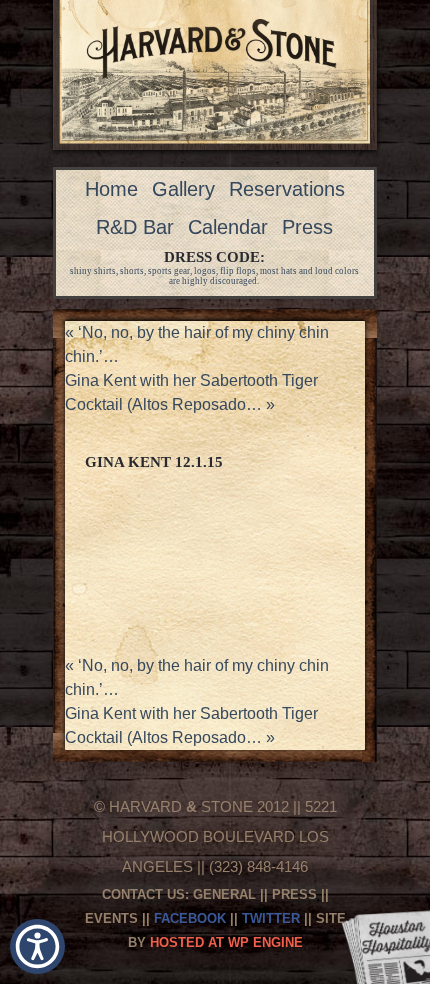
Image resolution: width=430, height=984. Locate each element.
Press (307, 227)
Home (111, 189)
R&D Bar (135, 227)
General (224, 894)
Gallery (183, 189)
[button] (37, 946)
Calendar (228, 227)
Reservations (287, 189)
